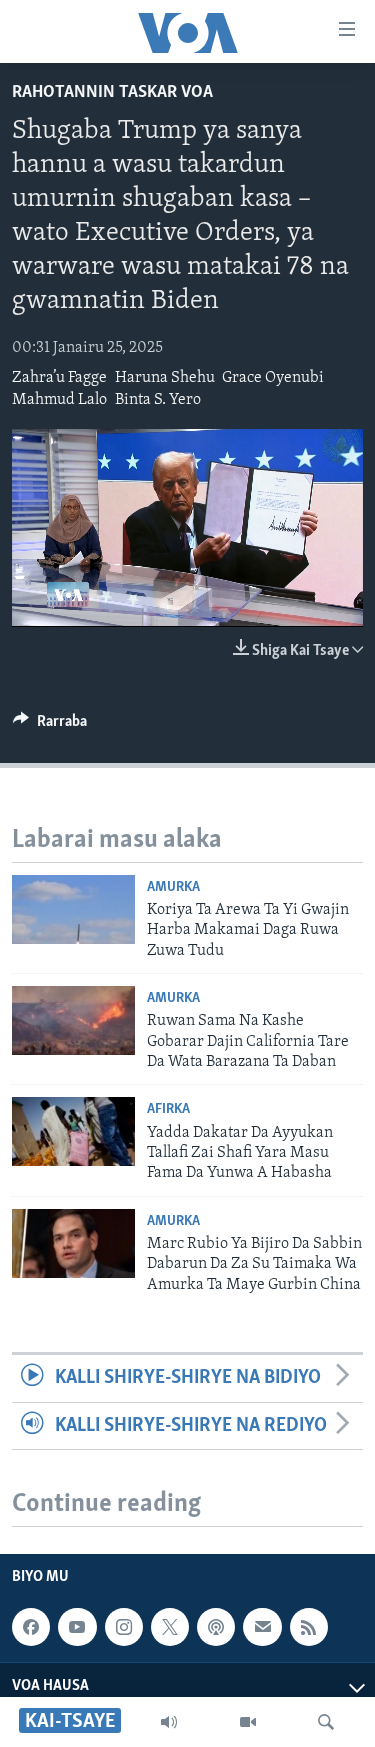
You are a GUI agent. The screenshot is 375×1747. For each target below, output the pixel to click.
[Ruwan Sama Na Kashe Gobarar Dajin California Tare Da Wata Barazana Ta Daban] (73, 1020)
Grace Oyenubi (273, 378)
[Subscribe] (262, 1627)
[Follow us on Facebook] (31, 1627)
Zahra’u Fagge (59, 378)
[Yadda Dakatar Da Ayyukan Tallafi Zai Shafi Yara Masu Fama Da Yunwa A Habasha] (73, 1131)
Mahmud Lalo (59, 400)
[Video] (248, 1722)
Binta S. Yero (158, 400)
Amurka (173, 887)
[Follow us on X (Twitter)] (170, 1627)
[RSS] (309, 1627)
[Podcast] (216, 1627)
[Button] (50, 726)
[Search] (326, 1722)
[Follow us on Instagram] (124, 1627)
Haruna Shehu (165, 378)
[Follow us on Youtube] (77, 1627)
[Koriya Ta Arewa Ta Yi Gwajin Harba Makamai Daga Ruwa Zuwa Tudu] (73, 909)
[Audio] (169, 1722)
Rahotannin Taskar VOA (112, 93)
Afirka (168, 1109)
